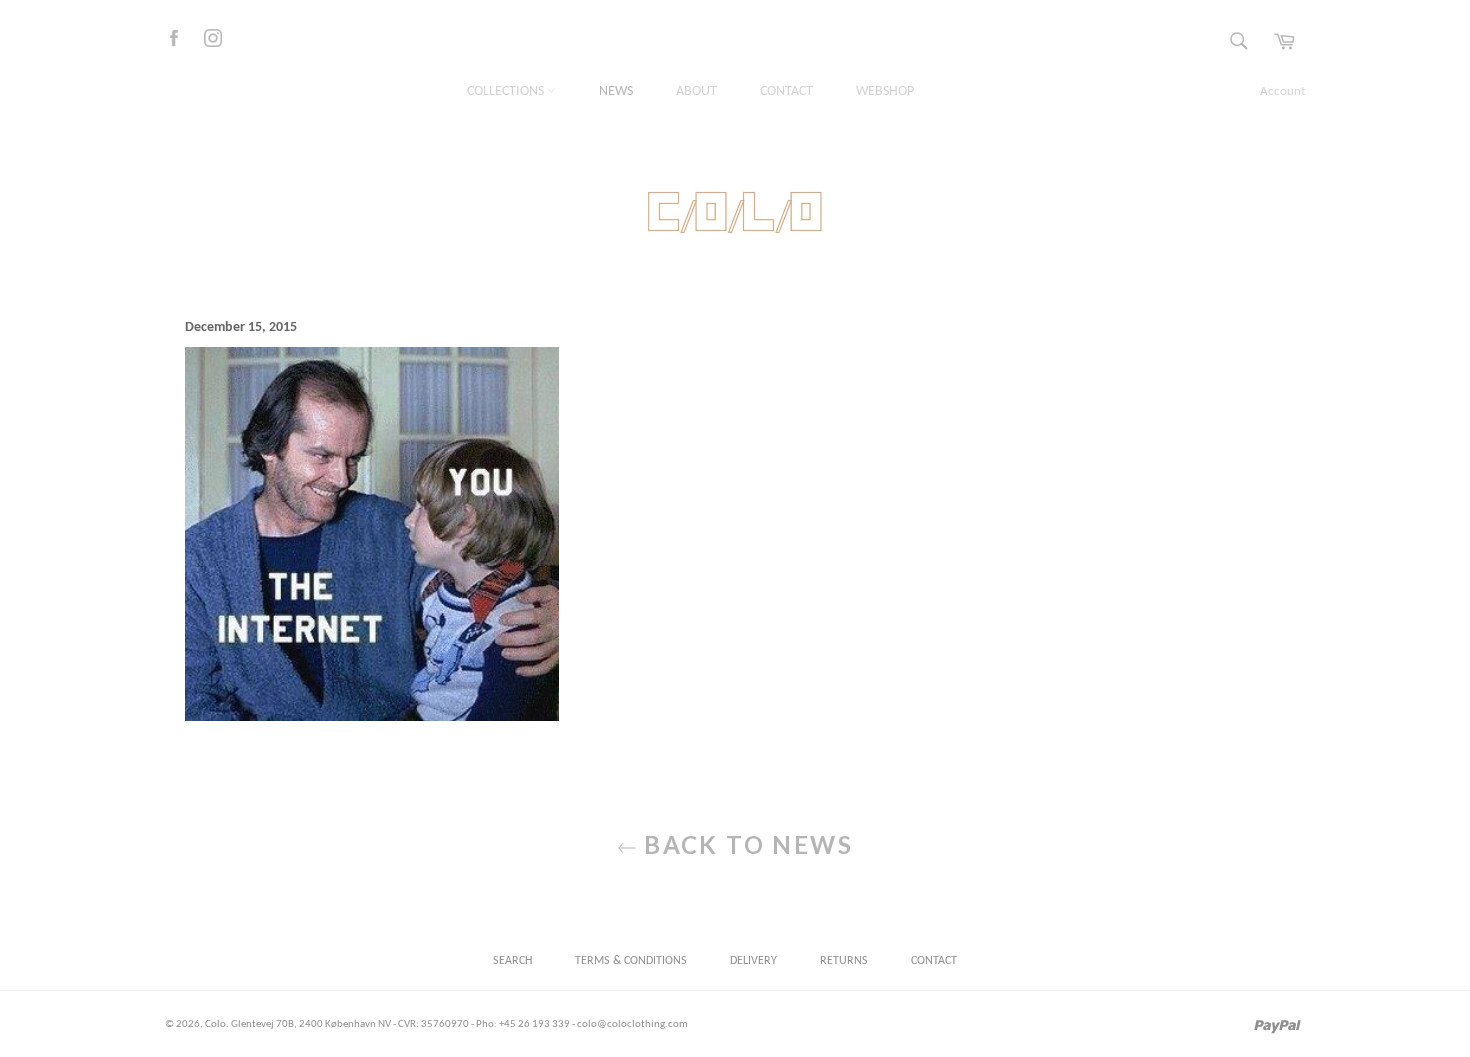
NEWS (616, 91)
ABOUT (696, 91)
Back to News (745, 844)
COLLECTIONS (507, 91)
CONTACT (786, 91)
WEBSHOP (885, 91)
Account (1282, 91)
